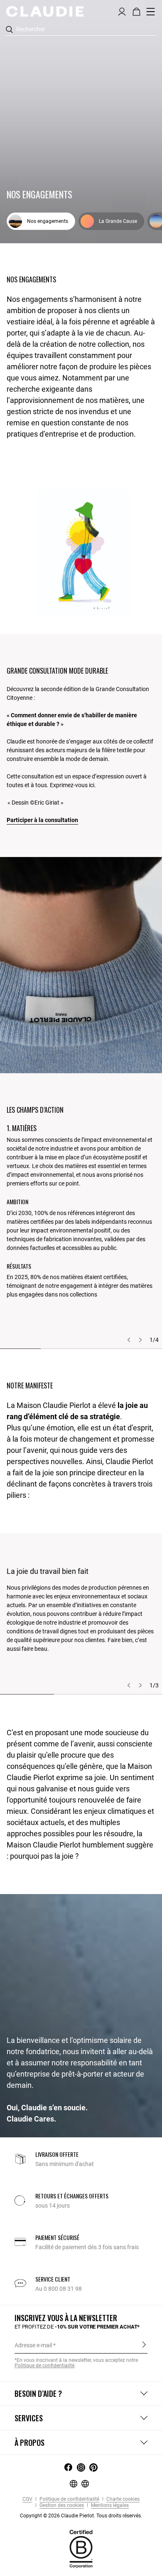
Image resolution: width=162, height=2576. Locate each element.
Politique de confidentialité (69, 2499)
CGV (27, 2499)
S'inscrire (144, 2345)
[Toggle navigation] (151, 12)
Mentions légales (109, 2506)
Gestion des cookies (61, 2506)
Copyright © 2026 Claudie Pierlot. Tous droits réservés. (81, 2516)
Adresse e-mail (33, 2345)
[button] (122, 11)
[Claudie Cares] (81, 2549)
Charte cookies (122, 2499)
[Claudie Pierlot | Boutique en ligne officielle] (45, 11)
